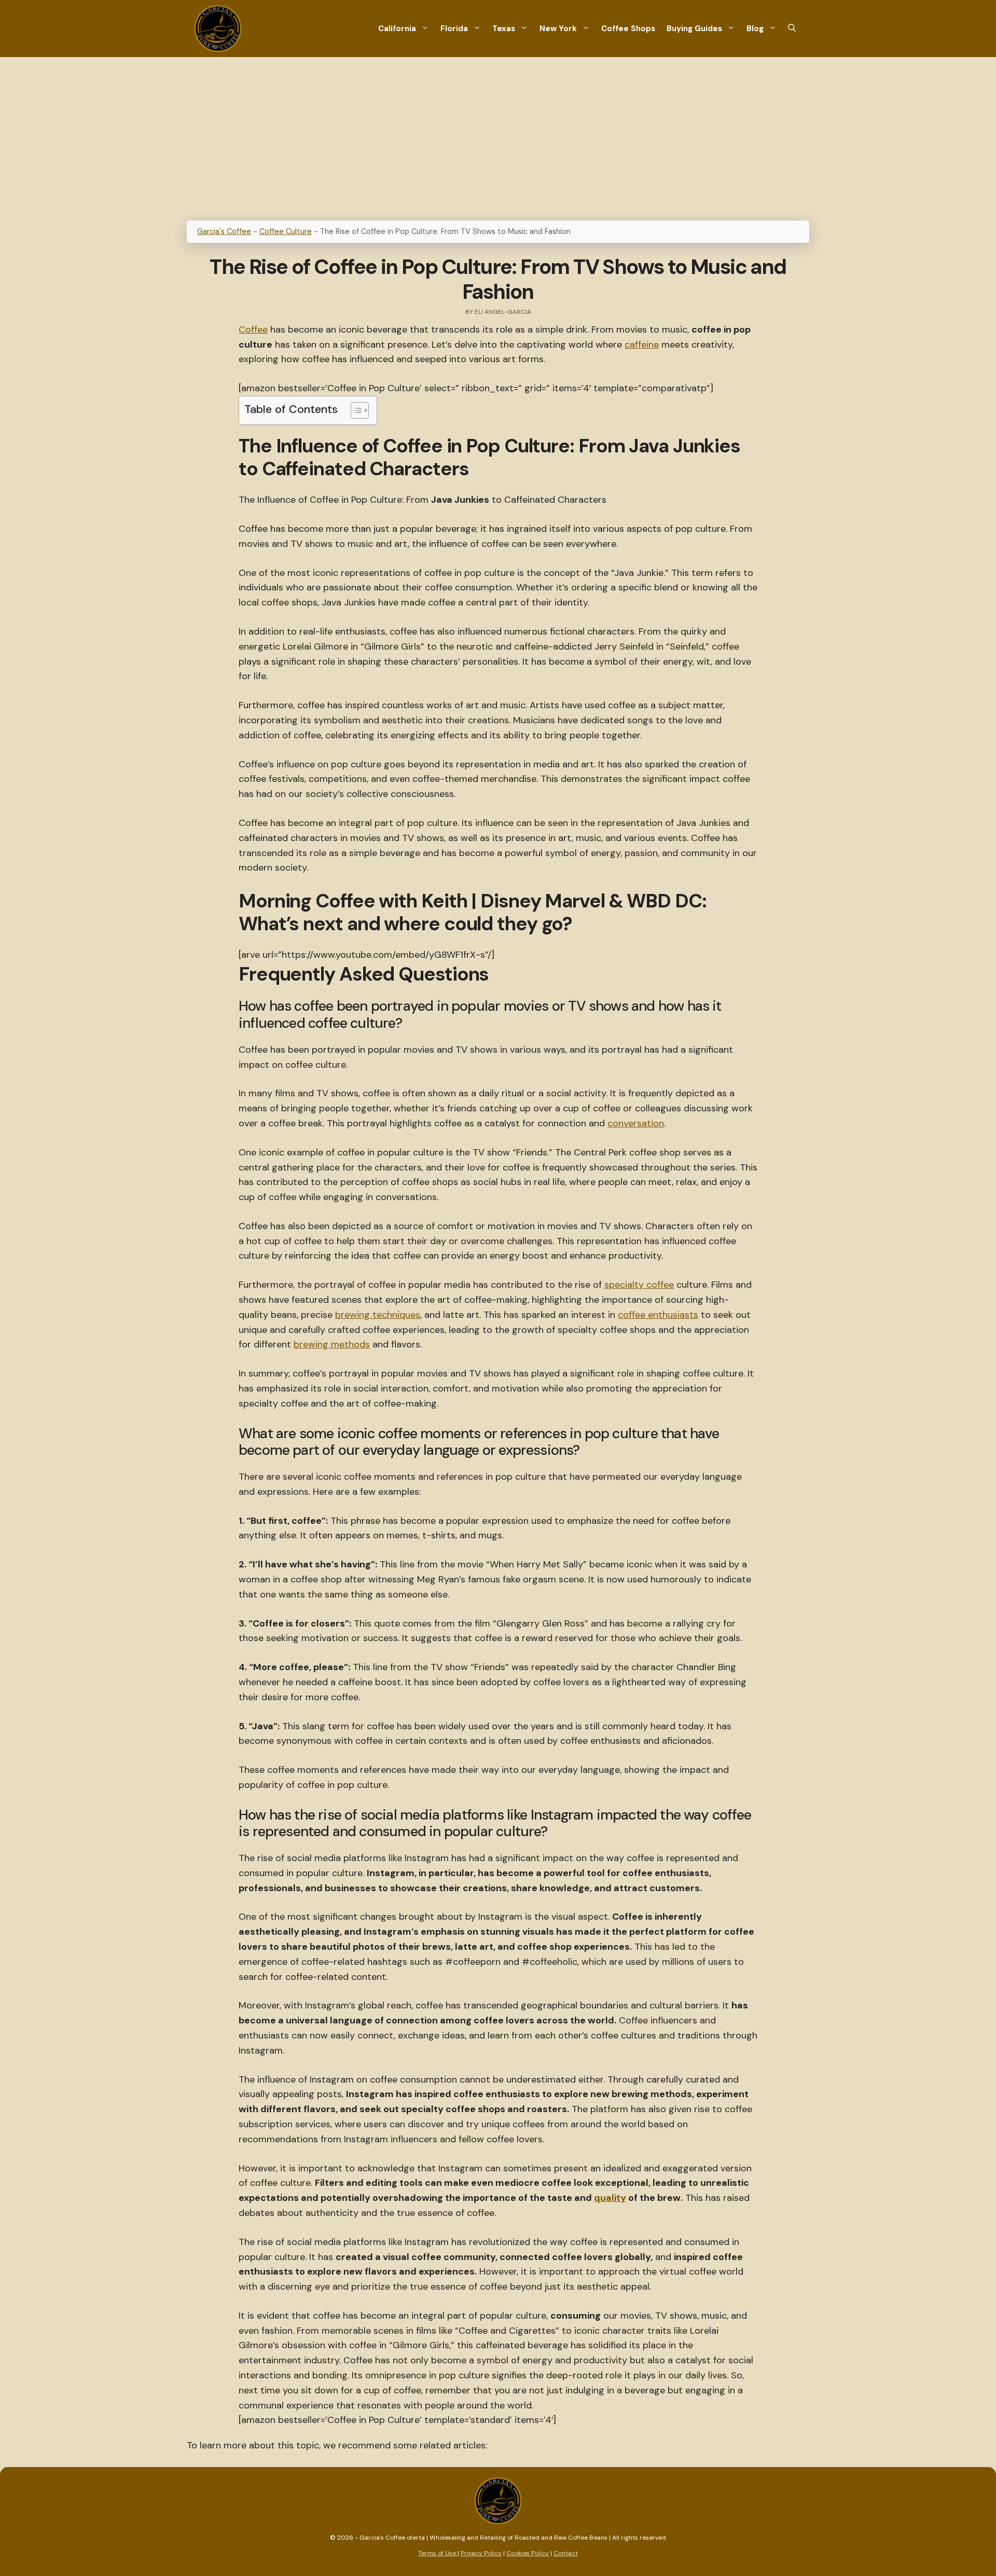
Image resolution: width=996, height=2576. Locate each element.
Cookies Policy (528, 2553)
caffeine (642, 345)
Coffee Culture (286, 231)
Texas (504, 29)
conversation (636, 1123)
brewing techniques (378, 1315)
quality (610, 2198)
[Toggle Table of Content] (355, 410)
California (397, 29)
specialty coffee (639, 1285)
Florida (454, 29)
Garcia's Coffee (224, 231)
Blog (755, 29)
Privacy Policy (481, 2553)
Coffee (253, 329)
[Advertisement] (498, 135)
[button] (792, 29)
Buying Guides (694, 29)
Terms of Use (438, 2553)
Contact (566, 2553)
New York (558, 29)
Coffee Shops (628, 29)
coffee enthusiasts (658, 1315)
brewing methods (332, 1344)
